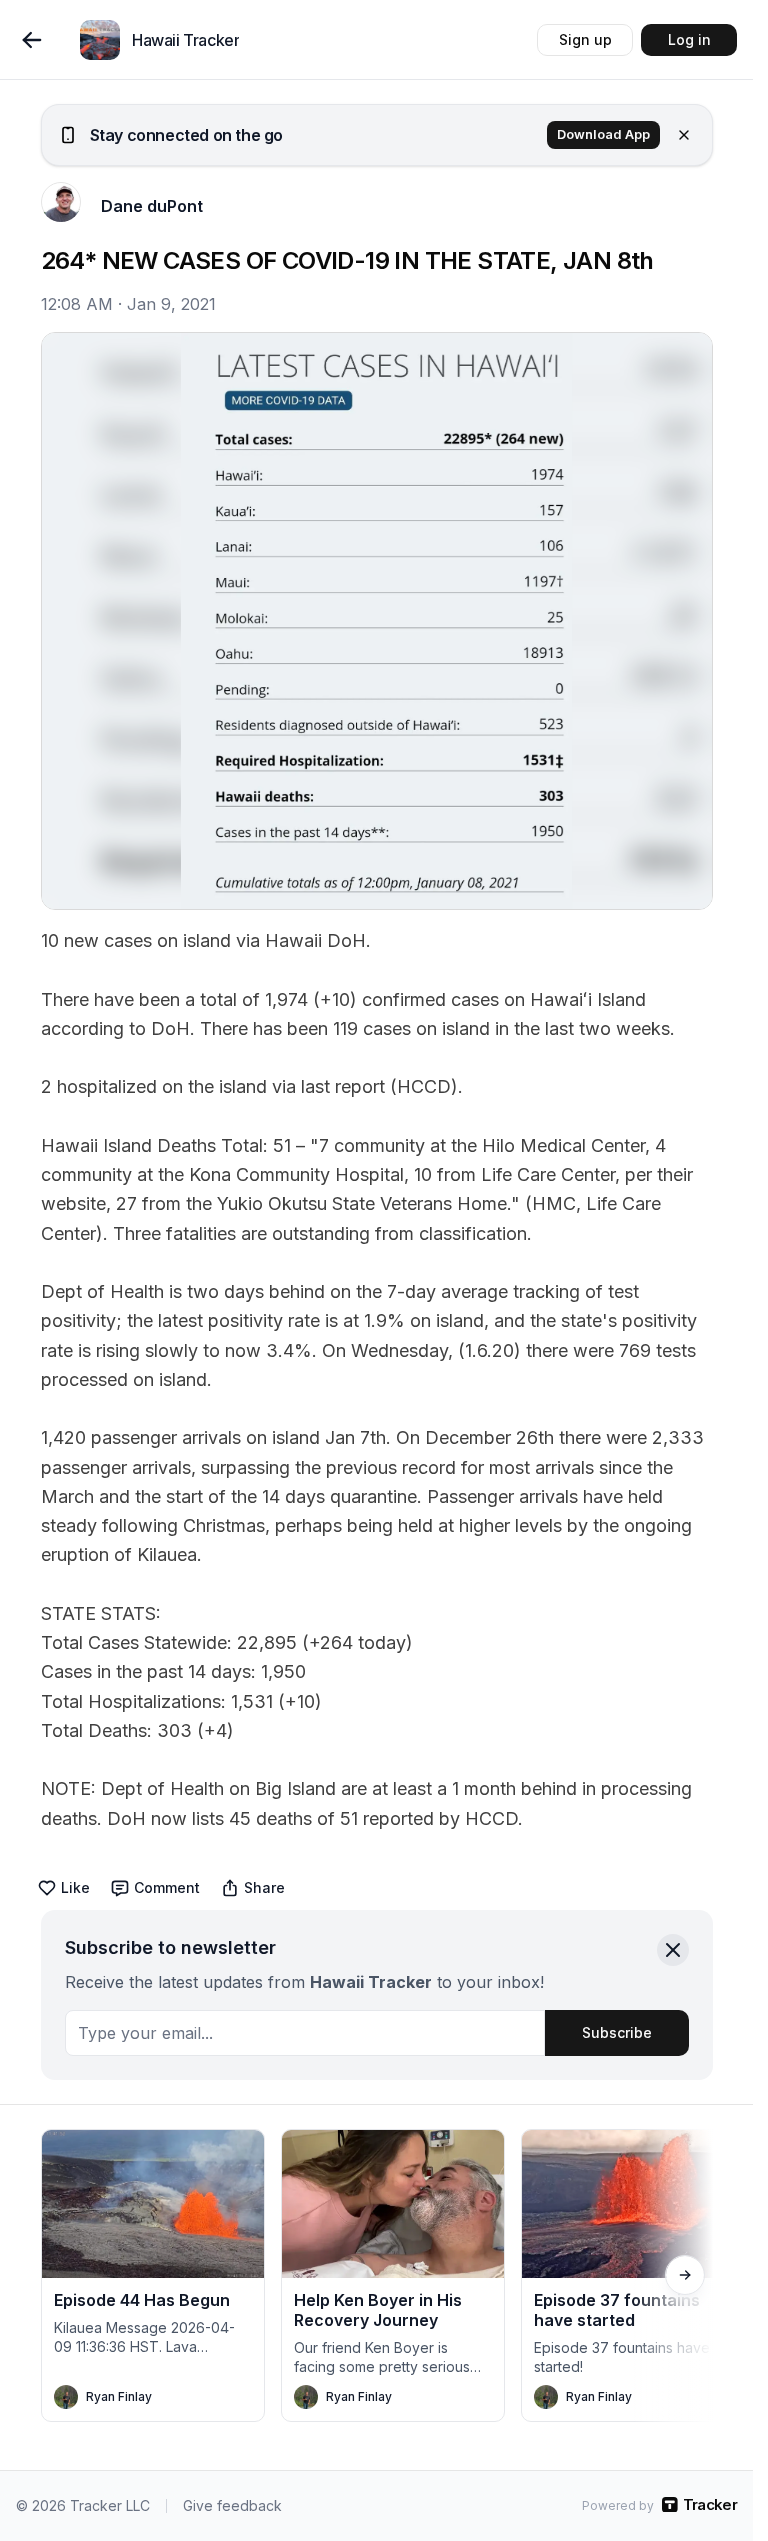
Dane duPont (152, 206)
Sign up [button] (585, 39)
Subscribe (617, 2032)
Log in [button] (689, 39)
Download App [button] (603, 134)
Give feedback (232, 2505)
